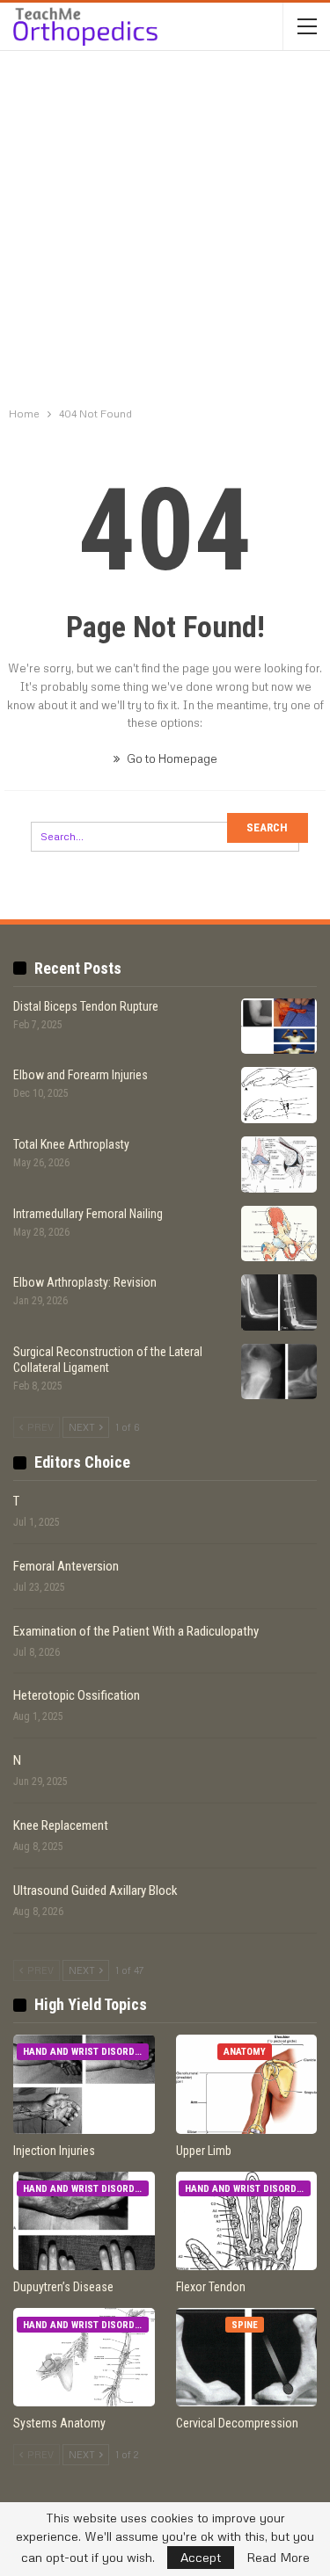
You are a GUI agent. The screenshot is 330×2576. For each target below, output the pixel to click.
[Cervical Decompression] (247, 2357)
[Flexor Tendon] (247, 2221)
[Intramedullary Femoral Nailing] (279, 1234)
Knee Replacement (61, 1825)
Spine (245, 2325)
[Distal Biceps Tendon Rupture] (279, 1027)
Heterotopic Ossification (77, 1695)
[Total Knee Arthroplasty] (279, 1165)
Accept (201, 2557)
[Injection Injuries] (84, 2084)
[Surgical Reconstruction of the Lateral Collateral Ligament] (279, 1372)
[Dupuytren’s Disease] (84, 2221)
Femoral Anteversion (66, 1566)
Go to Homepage (171, 758)
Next (83, 1427)
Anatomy (245, 2052)
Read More (278, 2558)
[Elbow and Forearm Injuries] (279, 1095)
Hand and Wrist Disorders (86, 2052)
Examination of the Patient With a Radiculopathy (136, 1631)
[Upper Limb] (247, 2084)
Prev (39, 1427)
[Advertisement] (165, 231)
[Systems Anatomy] (84, 2357)
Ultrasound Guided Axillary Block (95, 1890)
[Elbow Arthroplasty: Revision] (279, 1303)
